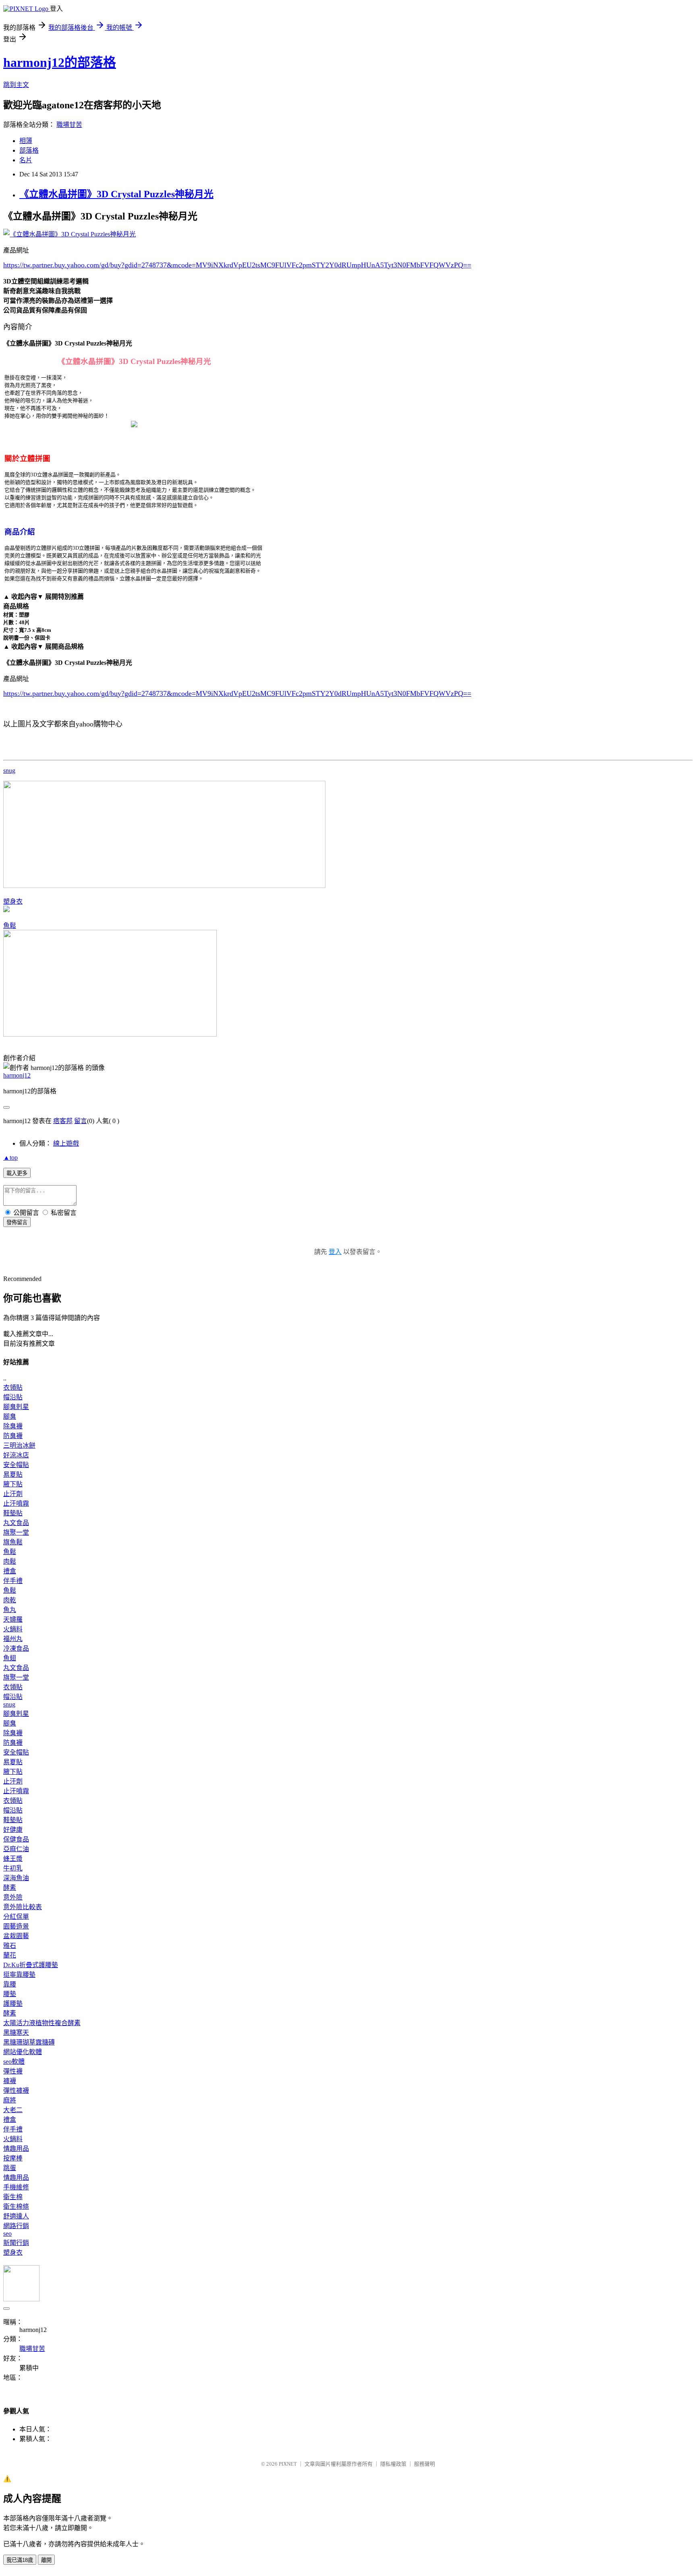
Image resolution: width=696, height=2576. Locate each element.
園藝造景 (16, 1926)
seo (7, 2234)
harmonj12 (17, 1075)
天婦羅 (13, 1619)
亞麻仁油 (16, 1849)
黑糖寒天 (16, 2033)
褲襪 (10, 2081)
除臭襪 (13, 1426)
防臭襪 (13, 1436)
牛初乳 (13, 1868)
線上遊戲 (66, 1143)
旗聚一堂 (16, 1532)
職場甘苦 (69, 125)
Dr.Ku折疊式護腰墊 (31, 1965)
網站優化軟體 (23, 2052)
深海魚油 (16, 1878)
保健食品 (16, 1839)
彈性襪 (13, 2071)
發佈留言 (17, 1222)
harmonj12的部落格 (60, 62)
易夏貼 (13, 1474)
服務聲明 (425, 2464)
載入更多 (17, 1173)
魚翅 (10, 1658)
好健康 (13, 1830)
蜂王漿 (13, 1859)
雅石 (10, 1946)
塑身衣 (13, 901)
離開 (46, 2560)
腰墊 (10, 1994)
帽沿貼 (13, 1397)
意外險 (13, 1897)
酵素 (10, 1888)
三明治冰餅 (19, 1445)
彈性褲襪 (16, 2091)
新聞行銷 (16, 2243)
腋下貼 (13, 1484)
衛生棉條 (16, 2207)
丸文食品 (16, 1523)
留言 (81, 1121)
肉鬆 (10, 1561)
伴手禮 (13, 1581)
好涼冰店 (16, 1455)
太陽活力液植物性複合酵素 (42, 2023)
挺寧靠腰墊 (19, 1975)
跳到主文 (16, 85)
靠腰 (10, 1984)
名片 (26, 160)
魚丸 (10, 1610)
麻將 (10, 2100)
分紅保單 (16, 1917)
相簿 (26, 141)
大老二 (13, 2110)
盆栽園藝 (16, 1936)
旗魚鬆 (13, 1542)
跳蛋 (10, 2168)
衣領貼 (13, 1387)
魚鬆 (10, 926)
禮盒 (10, 1571)
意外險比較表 (23, 1907)
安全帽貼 (16, 1465)
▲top (10, 1158)
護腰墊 (13, 2004)
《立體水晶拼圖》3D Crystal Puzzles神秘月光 (116, 194)
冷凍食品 (16, 1648)
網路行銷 (16, 2226)
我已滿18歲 (20, 2560)
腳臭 (10, 1416)
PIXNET (288, 2464)
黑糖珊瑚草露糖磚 (29, 2042)
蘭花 (10, 1955)
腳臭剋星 (16, 1407)
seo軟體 (14, 2062)
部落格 (29, 150)
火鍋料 (13, 1629)
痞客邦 (63, 1121)
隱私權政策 (393, 2464)
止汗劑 (13, 1494)
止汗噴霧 (16, 1503)
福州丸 (13, 1639)
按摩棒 (13, 2158)
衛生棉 (13, 2197)
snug (9, 771)
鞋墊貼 (13, 1513)
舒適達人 (16, 2216)
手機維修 (16, 2187)
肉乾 (10, 1600)
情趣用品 (16, 2149)
